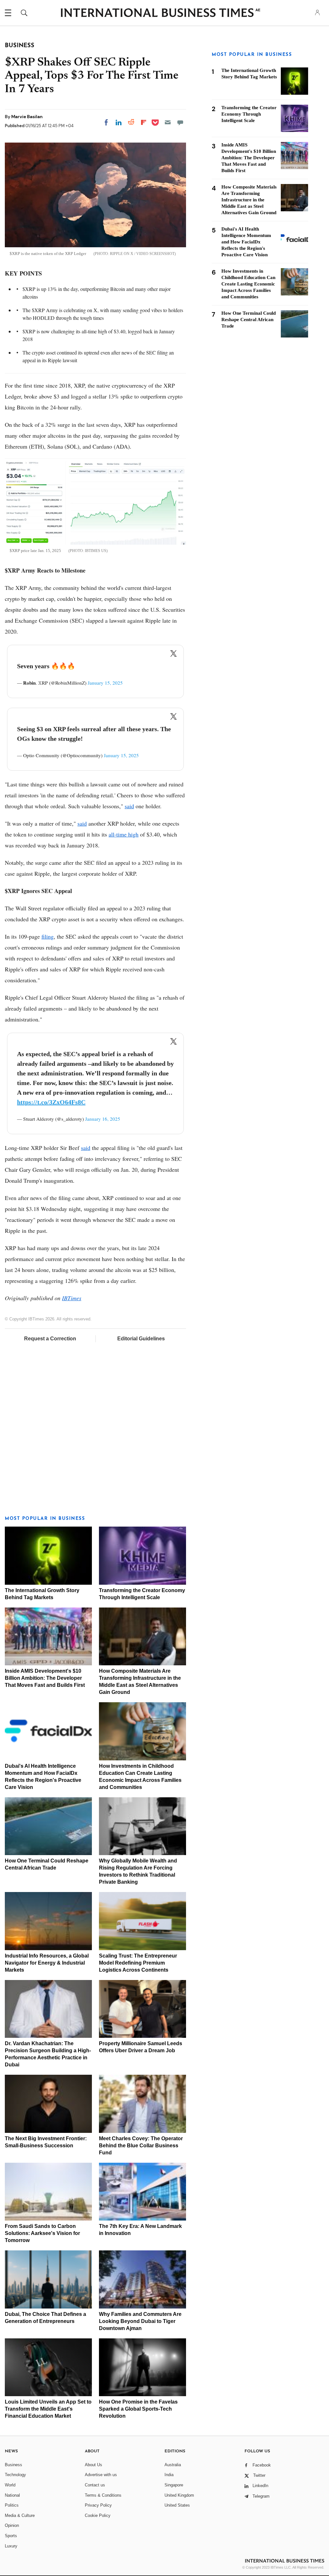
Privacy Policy (98, 2505)
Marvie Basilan (27, 117)
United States (177, 2505)
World (10, 2485)
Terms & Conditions (103, 2495)
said (129, 806)
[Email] (168, 122)
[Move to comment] (180, 122)
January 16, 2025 (103, 1119)
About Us (93, 2465)
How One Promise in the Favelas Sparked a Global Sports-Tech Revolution (138, 2409)
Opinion (12, 2525)
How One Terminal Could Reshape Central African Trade (249, 320)
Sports (11, 2536)
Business (13, 2465)
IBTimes (72, 1298)
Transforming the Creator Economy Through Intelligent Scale (249, 114)
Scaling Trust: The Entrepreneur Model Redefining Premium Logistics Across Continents (138, 1963)
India (169, 2475)
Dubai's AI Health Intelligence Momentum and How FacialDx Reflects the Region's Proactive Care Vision (246, 242)
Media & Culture (20, 2515)
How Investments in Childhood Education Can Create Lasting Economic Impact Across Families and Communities (248, 284)
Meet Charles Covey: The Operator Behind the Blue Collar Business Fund (141, 2146)
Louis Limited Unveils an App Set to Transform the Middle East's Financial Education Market (48, 2409)
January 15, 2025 (105, 683)
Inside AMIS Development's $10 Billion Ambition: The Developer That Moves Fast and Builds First (45, 1678)
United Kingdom (179, 2495)
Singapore (174, 2485)
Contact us (95, 2485)
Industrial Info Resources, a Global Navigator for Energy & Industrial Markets (47, 1963)
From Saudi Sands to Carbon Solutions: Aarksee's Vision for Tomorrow (42, 2233)
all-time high (124, 834)
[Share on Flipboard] (144, 122)
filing (48, 936)
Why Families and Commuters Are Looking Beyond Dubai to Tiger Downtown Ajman (140, 2321)
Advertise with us (101, 2475)
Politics (12, 2505)
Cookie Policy (98, 2515)
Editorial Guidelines (141, 1339)
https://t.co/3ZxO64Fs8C (51, 1102)
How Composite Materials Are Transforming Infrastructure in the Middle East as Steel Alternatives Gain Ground (249, 200)
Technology (15, 2475)
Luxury (11, 2546)
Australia (173, 2465)
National (12, 2495)
